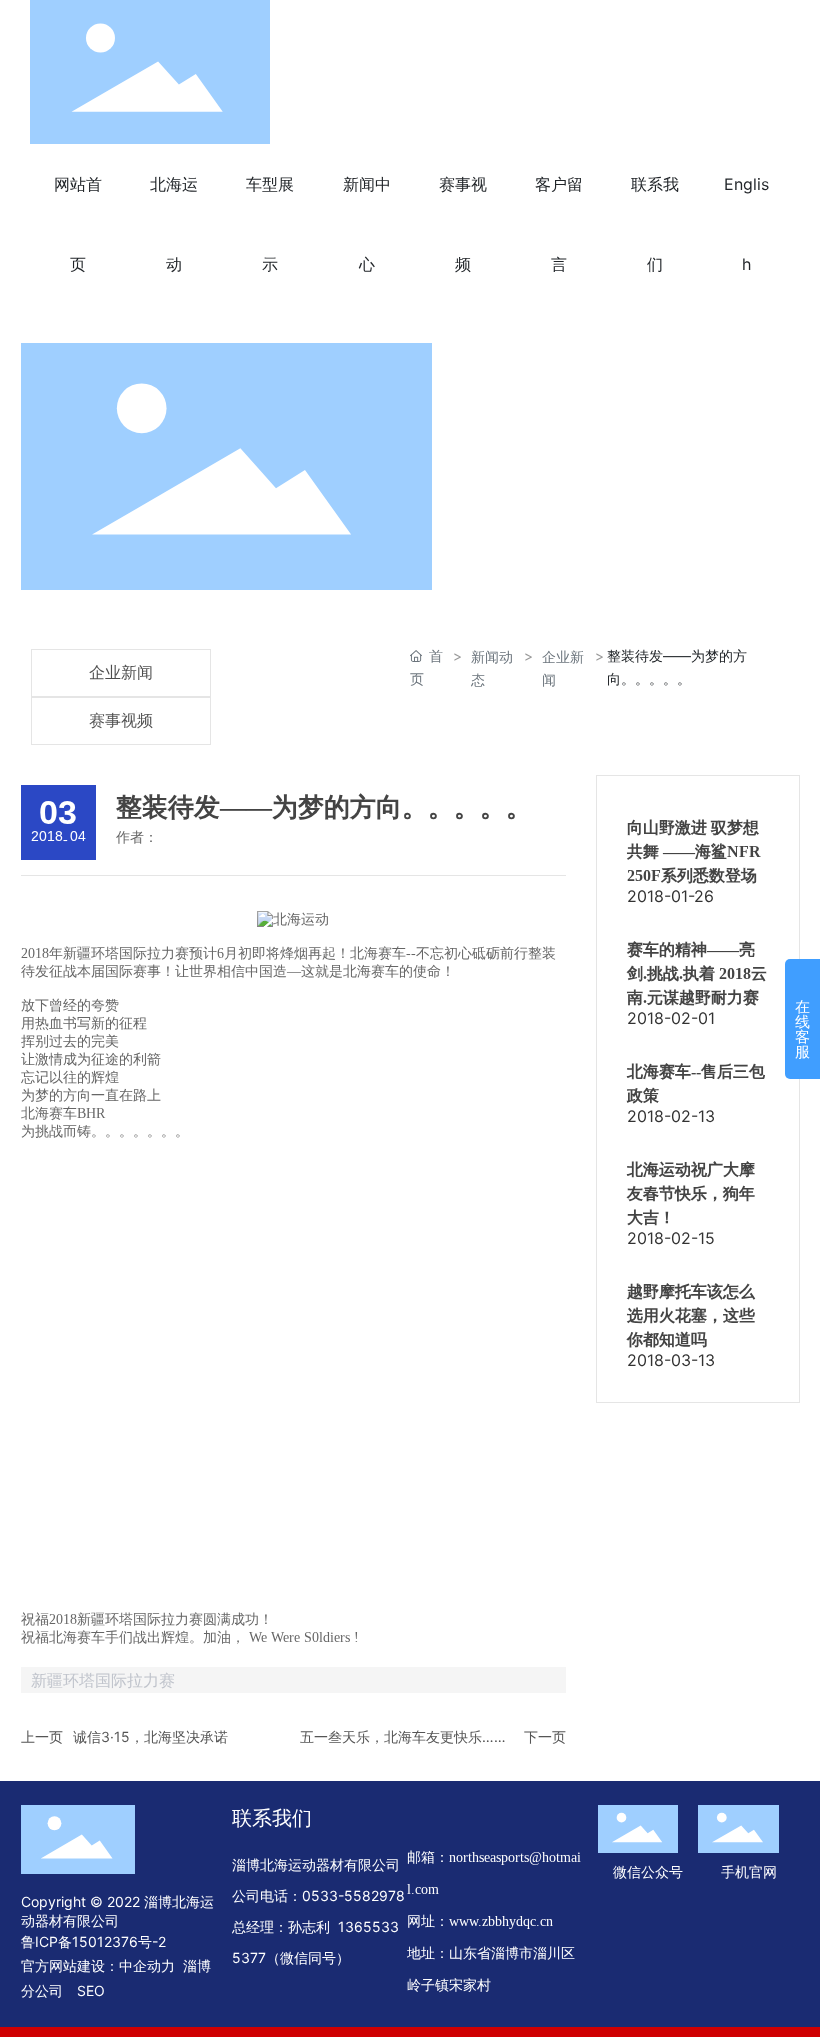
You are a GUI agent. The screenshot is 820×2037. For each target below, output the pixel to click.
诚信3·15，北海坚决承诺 (150, 1736)
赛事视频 (121, 720)
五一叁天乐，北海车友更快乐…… (403, 1736)
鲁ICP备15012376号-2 (93, 1941)
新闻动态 (492, 668)
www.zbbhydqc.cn (501, 1921)
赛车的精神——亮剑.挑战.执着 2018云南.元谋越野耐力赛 (697, 973)
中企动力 (147, 1965)
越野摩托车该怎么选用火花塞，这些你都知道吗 (691, 1315)
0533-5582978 (353, 1895)
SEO (91, 1990)
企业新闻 (121, 672)
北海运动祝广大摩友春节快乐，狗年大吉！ (691, 1193)
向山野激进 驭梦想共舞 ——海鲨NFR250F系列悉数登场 (694, 851)
